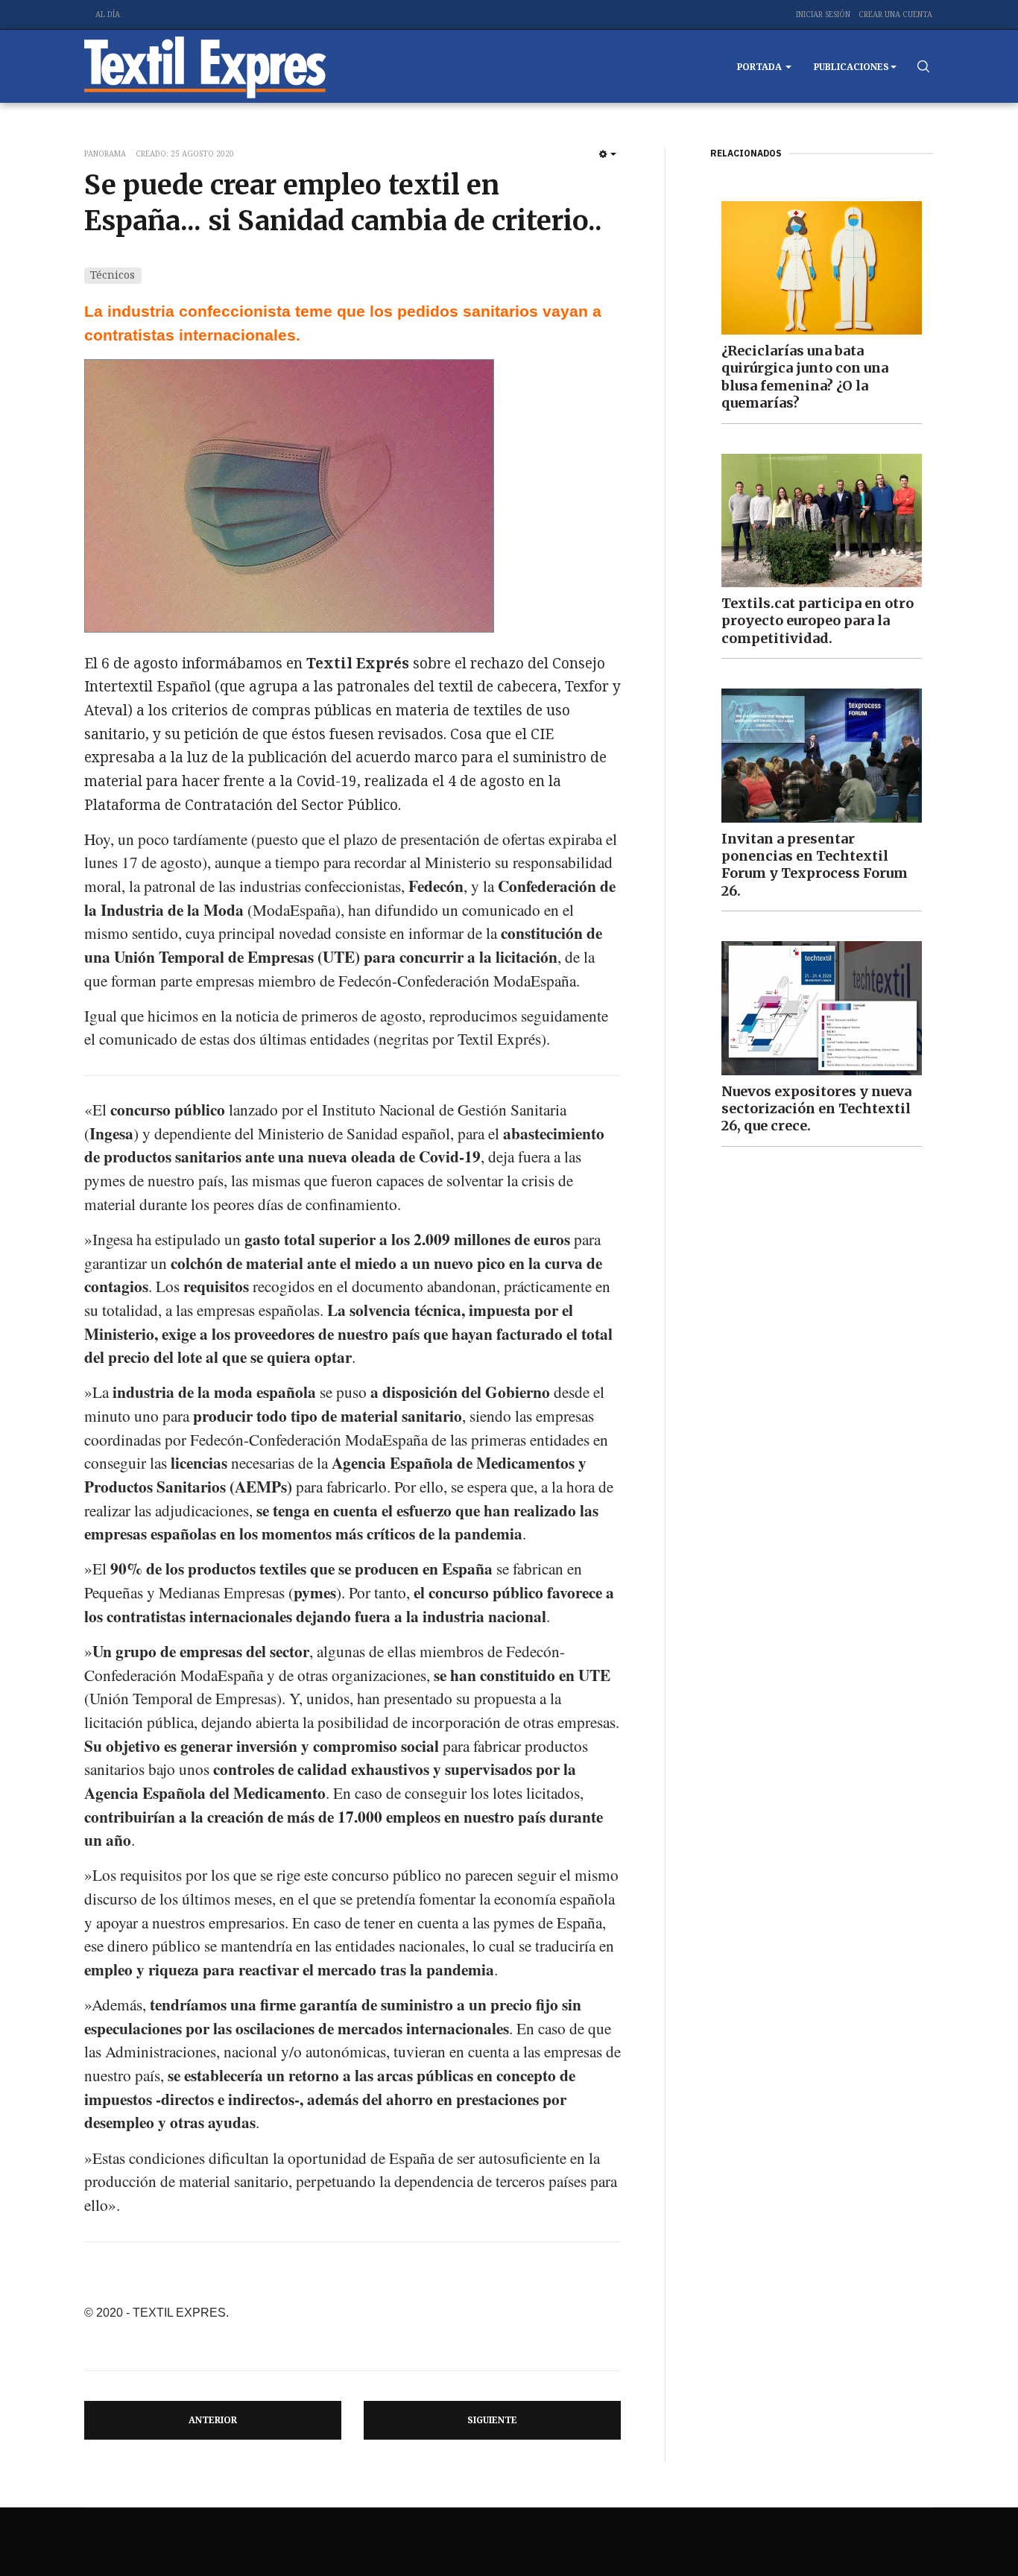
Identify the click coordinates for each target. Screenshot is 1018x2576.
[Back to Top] (973, 2531)
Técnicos (113, 275)
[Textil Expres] (205, 66)
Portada (761, 67)
